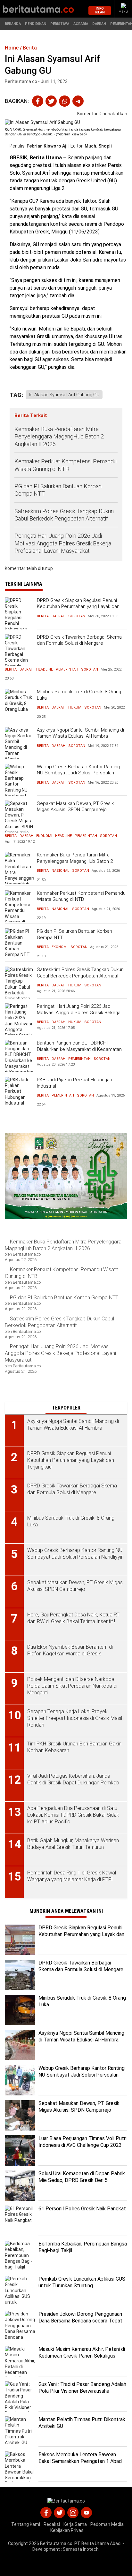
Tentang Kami (26, 2524)
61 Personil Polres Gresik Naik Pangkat (82, 2209)
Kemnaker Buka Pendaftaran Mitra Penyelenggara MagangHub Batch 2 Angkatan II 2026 (59, 437)
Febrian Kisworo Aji (47, 146)
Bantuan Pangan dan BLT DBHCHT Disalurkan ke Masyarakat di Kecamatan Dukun (79, 1049)
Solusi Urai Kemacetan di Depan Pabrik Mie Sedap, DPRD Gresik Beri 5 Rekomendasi (82, 2180)
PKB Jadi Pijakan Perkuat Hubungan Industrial (74, 1083)
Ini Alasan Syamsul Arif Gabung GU (64, 395)
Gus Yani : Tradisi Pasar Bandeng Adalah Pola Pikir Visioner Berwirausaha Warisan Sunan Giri (82, 2391)
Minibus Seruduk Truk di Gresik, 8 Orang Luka (79, 695)
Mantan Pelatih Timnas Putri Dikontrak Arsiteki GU (82, 2423)
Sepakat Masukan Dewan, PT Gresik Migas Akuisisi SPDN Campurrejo (75, 807)
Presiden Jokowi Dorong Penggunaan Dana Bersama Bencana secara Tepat (80, 2317)
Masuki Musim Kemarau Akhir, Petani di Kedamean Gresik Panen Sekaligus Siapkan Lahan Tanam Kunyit (82, 2356)
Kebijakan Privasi (67, 2530)
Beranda (13, 24)
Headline (45, 669)
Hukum (75, 707)
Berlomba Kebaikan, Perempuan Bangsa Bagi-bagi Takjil (83, 2247)
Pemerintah (67, 669)
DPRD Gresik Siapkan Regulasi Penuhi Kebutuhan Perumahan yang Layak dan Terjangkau (78, 607)
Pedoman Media (107, 2524)
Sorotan (77, 616)
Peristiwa (60, 24)
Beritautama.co (56, 2543)
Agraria (81, 24)
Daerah (99, 24)
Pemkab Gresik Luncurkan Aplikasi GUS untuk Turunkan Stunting (82, 2282)
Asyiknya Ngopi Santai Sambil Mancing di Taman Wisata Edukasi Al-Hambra (80, 733)
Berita (43, 616)
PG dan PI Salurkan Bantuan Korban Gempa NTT (58, 490)
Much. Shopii (98, 146)
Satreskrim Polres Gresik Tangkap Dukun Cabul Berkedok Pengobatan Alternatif (64, 515)
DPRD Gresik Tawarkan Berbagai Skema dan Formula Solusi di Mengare (79, 640)
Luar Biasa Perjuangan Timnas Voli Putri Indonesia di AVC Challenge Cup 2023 (82, 2142)
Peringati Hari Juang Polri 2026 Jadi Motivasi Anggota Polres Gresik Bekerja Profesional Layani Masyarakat (63, 543)
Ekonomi (44, 836)
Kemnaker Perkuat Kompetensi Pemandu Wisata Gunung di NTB (66, 465)
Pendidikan (36, 24)
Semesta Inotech (81, 2549)
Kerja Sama (75, 2524)
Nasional (60, 871)
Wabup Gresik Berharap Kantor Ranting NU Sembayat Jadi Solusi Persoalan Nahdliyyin (78, 773)
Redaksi (52, 2524)
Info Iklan (100, 10)
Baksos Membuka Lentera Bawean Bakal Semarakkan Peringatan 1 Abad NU (80, 2461)
